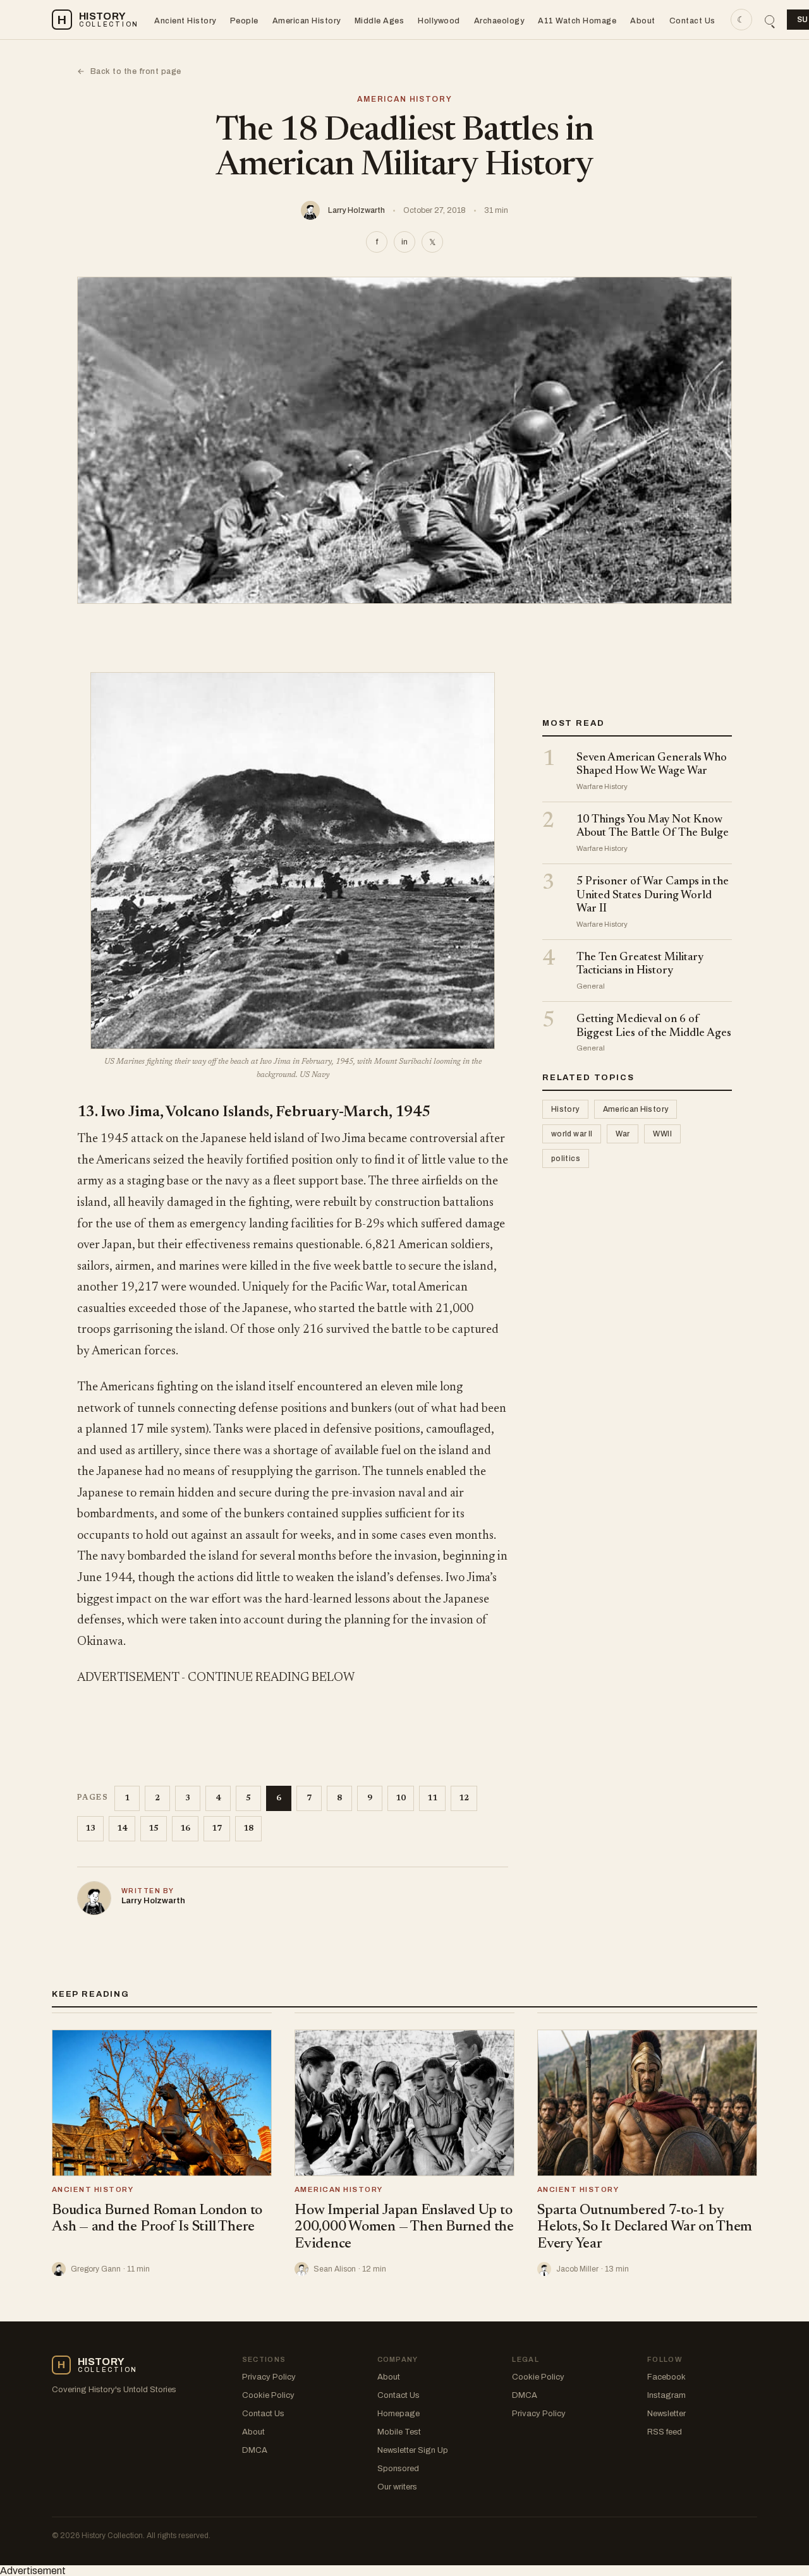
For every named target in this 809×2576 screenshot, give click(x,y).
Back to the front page (129, 71)
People (244, 21)
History (565, 1110)
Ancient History (185, 21)
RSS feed (665, 2432)
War (623, 1135)
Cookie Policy (268, 2395)
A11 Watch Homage (577, 21)
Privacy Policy (269, 2377)
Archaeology (499, 21)
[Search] (769, 20)
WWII (662, 1135)
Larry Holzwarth (356, 210)
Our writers (397, 2487)
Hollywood (439, 21)
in (404, 242)
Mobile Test (399, 2432)
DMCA (255, 2450)
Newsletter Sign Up (413, 2450)
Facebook (666, 2377)
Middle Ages (380, 21)
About (643, 21)
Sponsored (398, 2469)
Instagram (666, 2395)
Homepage (398, 2414)
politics (566, 1159)
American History (307, 21)
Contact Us (692, 21)
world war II (572, 1135)
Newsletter (666, 2414)
